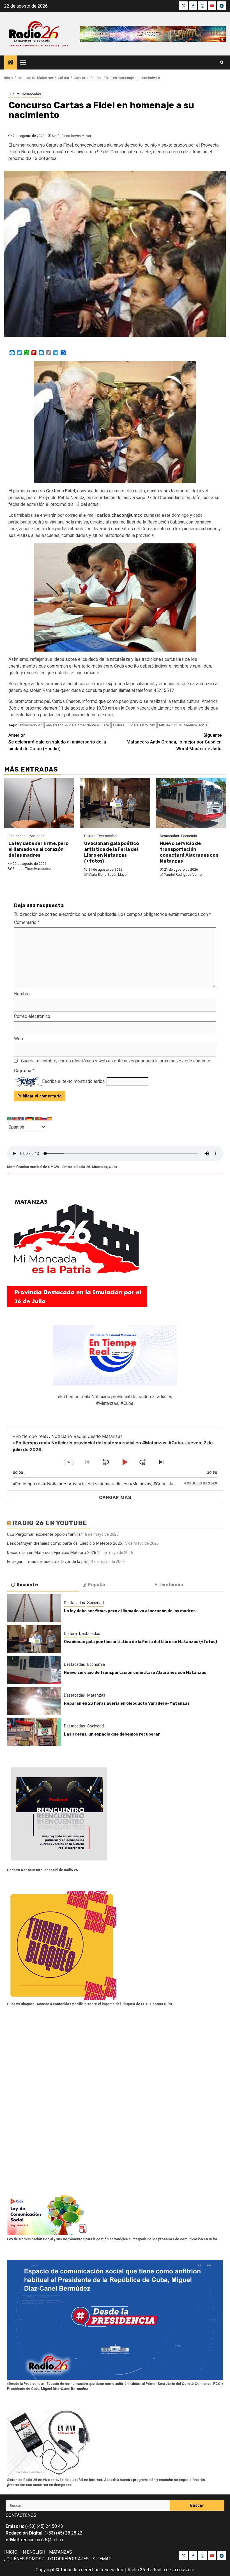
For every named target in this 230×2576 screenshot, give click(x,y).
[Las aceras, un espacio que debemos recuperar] (34, 1732)
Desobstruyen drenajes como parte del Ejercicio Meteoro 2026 (65, 1543)
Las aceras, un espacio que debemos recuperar (112, 1734)
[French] (25, 1119)
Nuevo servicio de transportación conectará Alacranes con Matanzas (189, 852)
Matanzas (96, 1695)
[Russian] (45, 1119)
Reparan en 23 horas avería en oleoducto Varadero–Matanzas (127, 1703)
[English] (20, 1119)
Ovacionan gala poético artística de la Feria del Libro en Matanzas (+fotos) (111, 852)
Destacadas (31, 94)
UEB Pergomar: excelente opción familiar (44, 1534)
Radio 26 (136, 2570)
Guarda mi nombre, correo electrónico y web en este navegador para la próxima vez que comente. (116, 1061)
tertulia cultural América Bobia (183, 725)
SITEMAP (102, 2559)
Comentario (27, 922)
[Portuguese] (40, 1119)
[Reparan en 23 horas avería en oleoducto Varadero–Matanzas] (34, 1701)
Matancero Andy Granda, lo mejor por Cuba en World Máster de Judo (174, 742)
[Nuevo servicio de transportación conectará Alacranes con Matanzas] (191, 803)
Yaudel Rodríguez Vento (183, 875)
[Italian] (35, 1119)
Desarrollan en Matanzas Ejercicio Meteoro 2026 (52, 1553)
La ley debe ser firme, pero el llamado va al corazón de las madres (38, 849)
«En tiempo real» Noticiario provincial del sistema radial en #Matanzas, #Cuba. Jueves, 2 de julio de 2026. (117, 1484)
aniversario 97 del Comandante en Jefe (77, 725)
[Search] (222, 62)
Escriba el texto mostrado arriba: (74, 1081)
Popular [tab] (97, 1585)
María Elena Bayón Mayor (72, 136)
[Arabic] (10, 1119)
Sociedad (37, 836)
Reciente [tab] (27, 1585)
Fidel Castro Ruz (142, 725)
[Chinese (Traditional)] (15, 1119)
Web (19, 1039)
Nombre (22, 994)
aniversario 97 (31, 725)
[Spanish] (50, 1119)
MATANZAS (61, 2552)
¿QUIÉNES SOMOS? (24, 2559)
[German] (30, 1119)
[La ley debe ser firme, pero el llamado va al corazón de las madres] (39, 803)
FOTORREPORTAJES (68, 2559)
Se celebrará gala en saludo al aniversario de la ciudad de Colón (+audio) (57, 742)
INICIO (11, 2552)
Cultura (14, 94)
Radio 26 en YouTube (50, 1523)
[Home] (11, 63)
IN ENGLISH (33, 2552)
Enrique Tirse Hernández (32, 869)
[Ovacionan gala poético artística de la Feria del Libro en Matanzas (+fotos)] (115, 803)
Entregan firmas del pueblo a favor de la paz (48, 1562)
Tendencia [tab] (171, 1585)
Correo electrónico (32, 1016)
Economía (189, 836)
